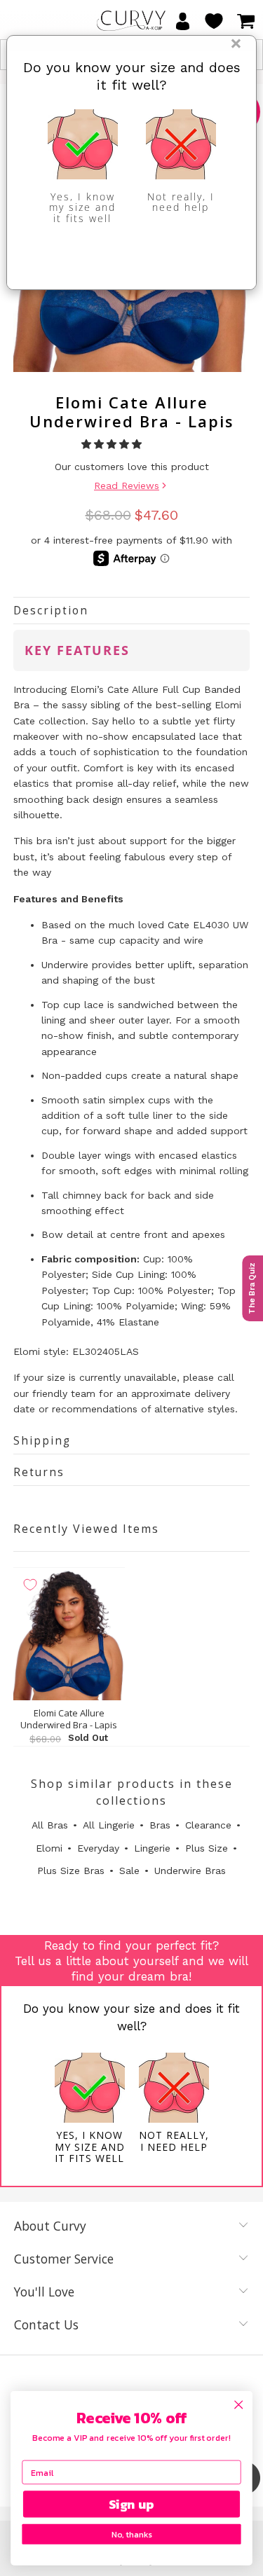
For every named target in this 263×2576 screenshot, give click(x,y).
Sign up (131, 2504)
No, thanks (131, 2534)
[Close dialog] (239, 2405)
